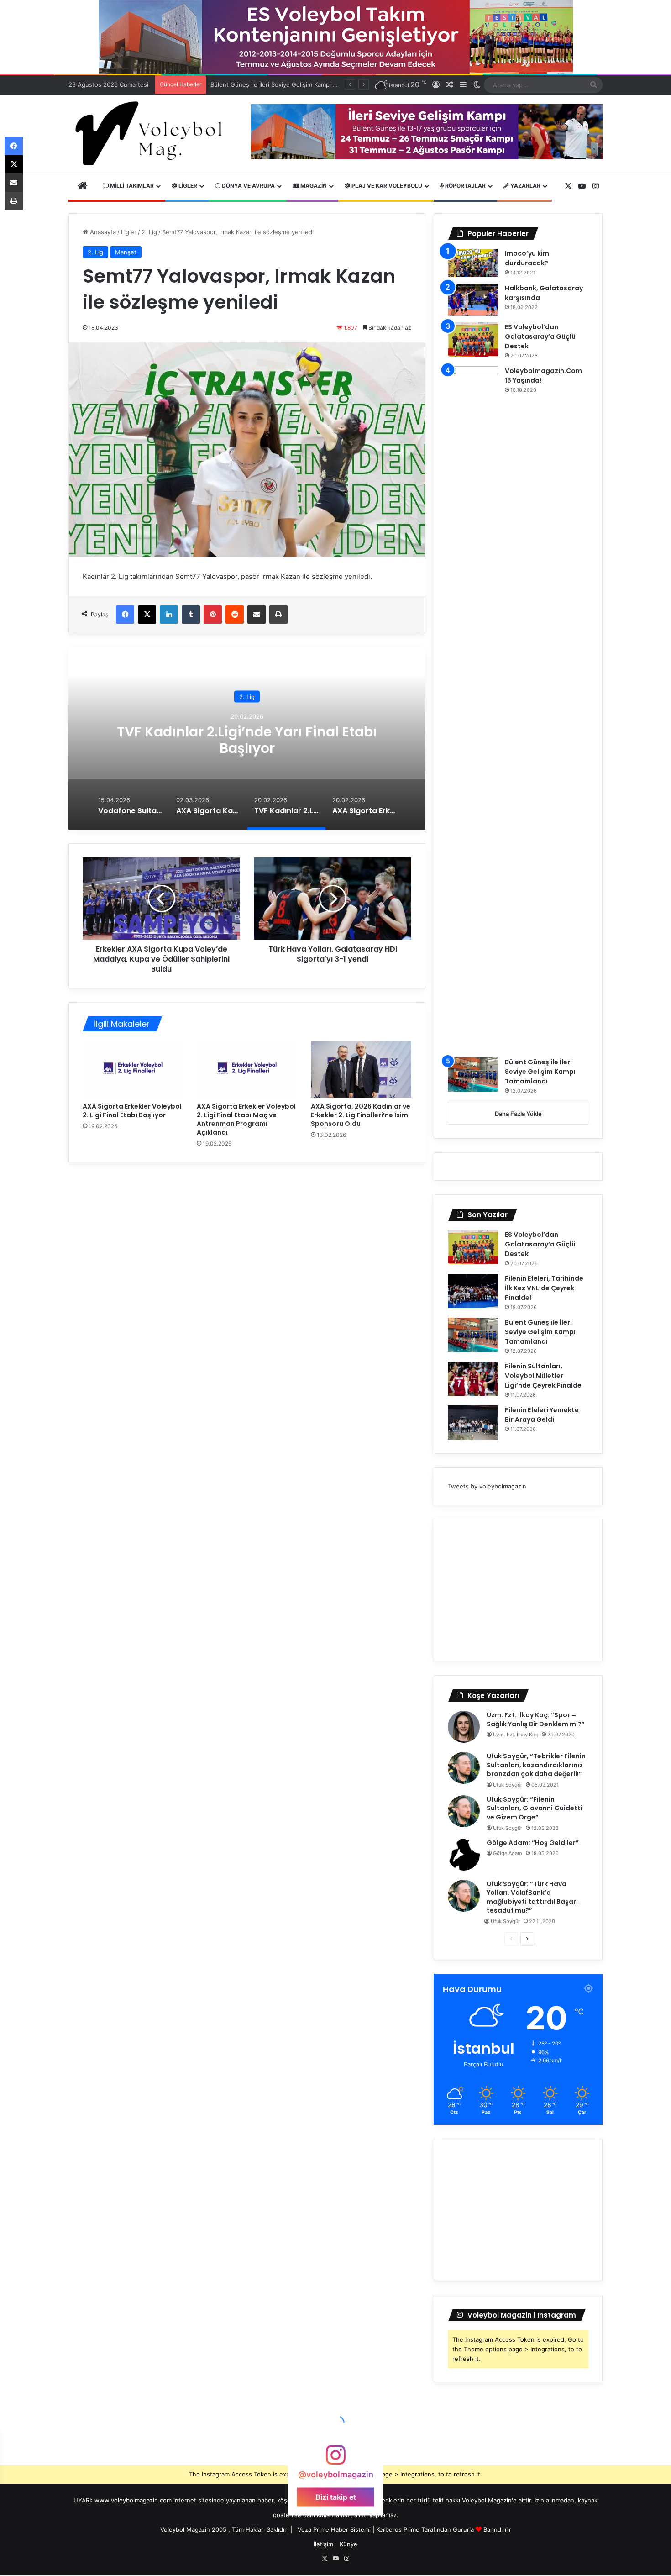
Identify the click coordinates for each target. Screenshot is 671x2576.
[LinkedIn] (169, 615)
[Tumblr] (191, 615)
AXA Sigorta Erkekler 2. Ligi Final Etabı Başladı (247, 739)
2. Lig (149, 232)
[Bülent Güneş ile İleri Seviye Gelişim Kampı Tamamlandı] (473, 1075)
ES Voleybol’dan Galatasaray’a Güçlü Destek (540, 336)
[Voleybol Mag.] (153, 133)
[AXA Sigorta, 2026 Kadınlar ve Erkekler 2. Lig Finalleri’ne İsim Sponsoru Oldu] (361, 1069)
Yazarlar (525, 186)
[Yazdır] (278, 615)
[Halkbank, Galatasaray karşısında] (473, 300)
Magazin (313, 186)
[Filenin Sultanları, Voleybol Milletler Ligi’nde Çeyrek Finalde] (473, 1379)
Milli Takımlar (131, 186)
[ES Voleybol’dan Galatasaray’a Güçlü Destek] (473, 339)
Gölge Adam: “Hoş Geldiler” (533, 1843)
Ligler (187, 186)
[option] (247, 738)
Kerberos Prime (398, 2529)
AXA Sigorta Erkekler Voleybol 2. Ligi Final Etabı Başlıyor (132, 1111)
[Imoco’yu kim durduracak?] (473, 263)
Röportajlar (465, 186)
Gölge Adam (508, 1853)
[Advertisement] (518, 1590)
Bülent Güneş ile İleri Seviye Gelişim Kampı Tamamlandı (540, 1072)
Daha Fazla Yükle (518, 1114)
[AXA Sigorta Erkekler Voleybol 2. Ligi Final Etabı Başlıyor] (133, 1069)
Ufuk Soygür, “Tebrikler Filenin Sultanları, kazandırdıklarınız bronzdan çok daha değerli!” (536, 1765)
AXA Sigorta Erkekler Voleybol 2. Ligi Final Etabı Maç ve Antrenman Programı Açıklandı (246, 1119)
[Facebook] (125, 615)
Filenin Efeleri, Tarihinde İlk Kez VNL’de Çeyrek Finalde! (544, 1288)
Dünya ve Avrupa (248, 186)
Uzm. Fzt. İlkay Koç (516, 1735)
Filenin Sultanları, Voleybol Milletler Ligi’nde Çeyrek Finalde (294, 84)
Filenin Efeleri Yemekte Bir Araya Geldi (542, 1415)
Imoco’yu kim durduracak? (527, 258)
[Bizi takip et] (335, 2459)
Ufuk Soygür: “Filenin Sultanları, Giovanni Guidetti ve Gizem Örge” (535, 1808)
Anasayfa (102, 232)
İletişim (323, 2544)
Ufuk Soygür (508, 1785)
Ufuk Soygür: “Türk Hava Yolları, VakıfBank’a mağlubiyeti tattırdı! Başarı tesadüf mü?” (532, 1897)
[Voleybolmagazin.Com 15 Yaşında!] (473, 709)
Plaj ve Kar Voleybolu (386, 186)
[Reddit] (235, 615)
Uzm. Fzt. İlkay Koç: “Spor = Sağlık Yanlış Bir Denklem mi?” (536, 1719)
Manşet (126, 252)
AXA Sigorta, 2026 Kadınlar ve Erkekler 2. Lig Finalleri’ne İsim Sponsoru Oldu (361, 1115)
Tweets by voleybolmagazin (487, 1486)
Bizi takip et (336, 2497)
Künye (349, 2544)
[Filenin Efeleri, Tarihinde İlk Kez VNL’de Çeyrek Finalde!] (473, 1291)
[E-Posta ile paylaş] (257, 615)
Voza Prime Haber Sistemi (334, 2529)
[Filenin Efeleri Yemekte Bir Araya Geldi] (473, 1422)
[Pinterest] (213, 615)
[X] (147, 615)
